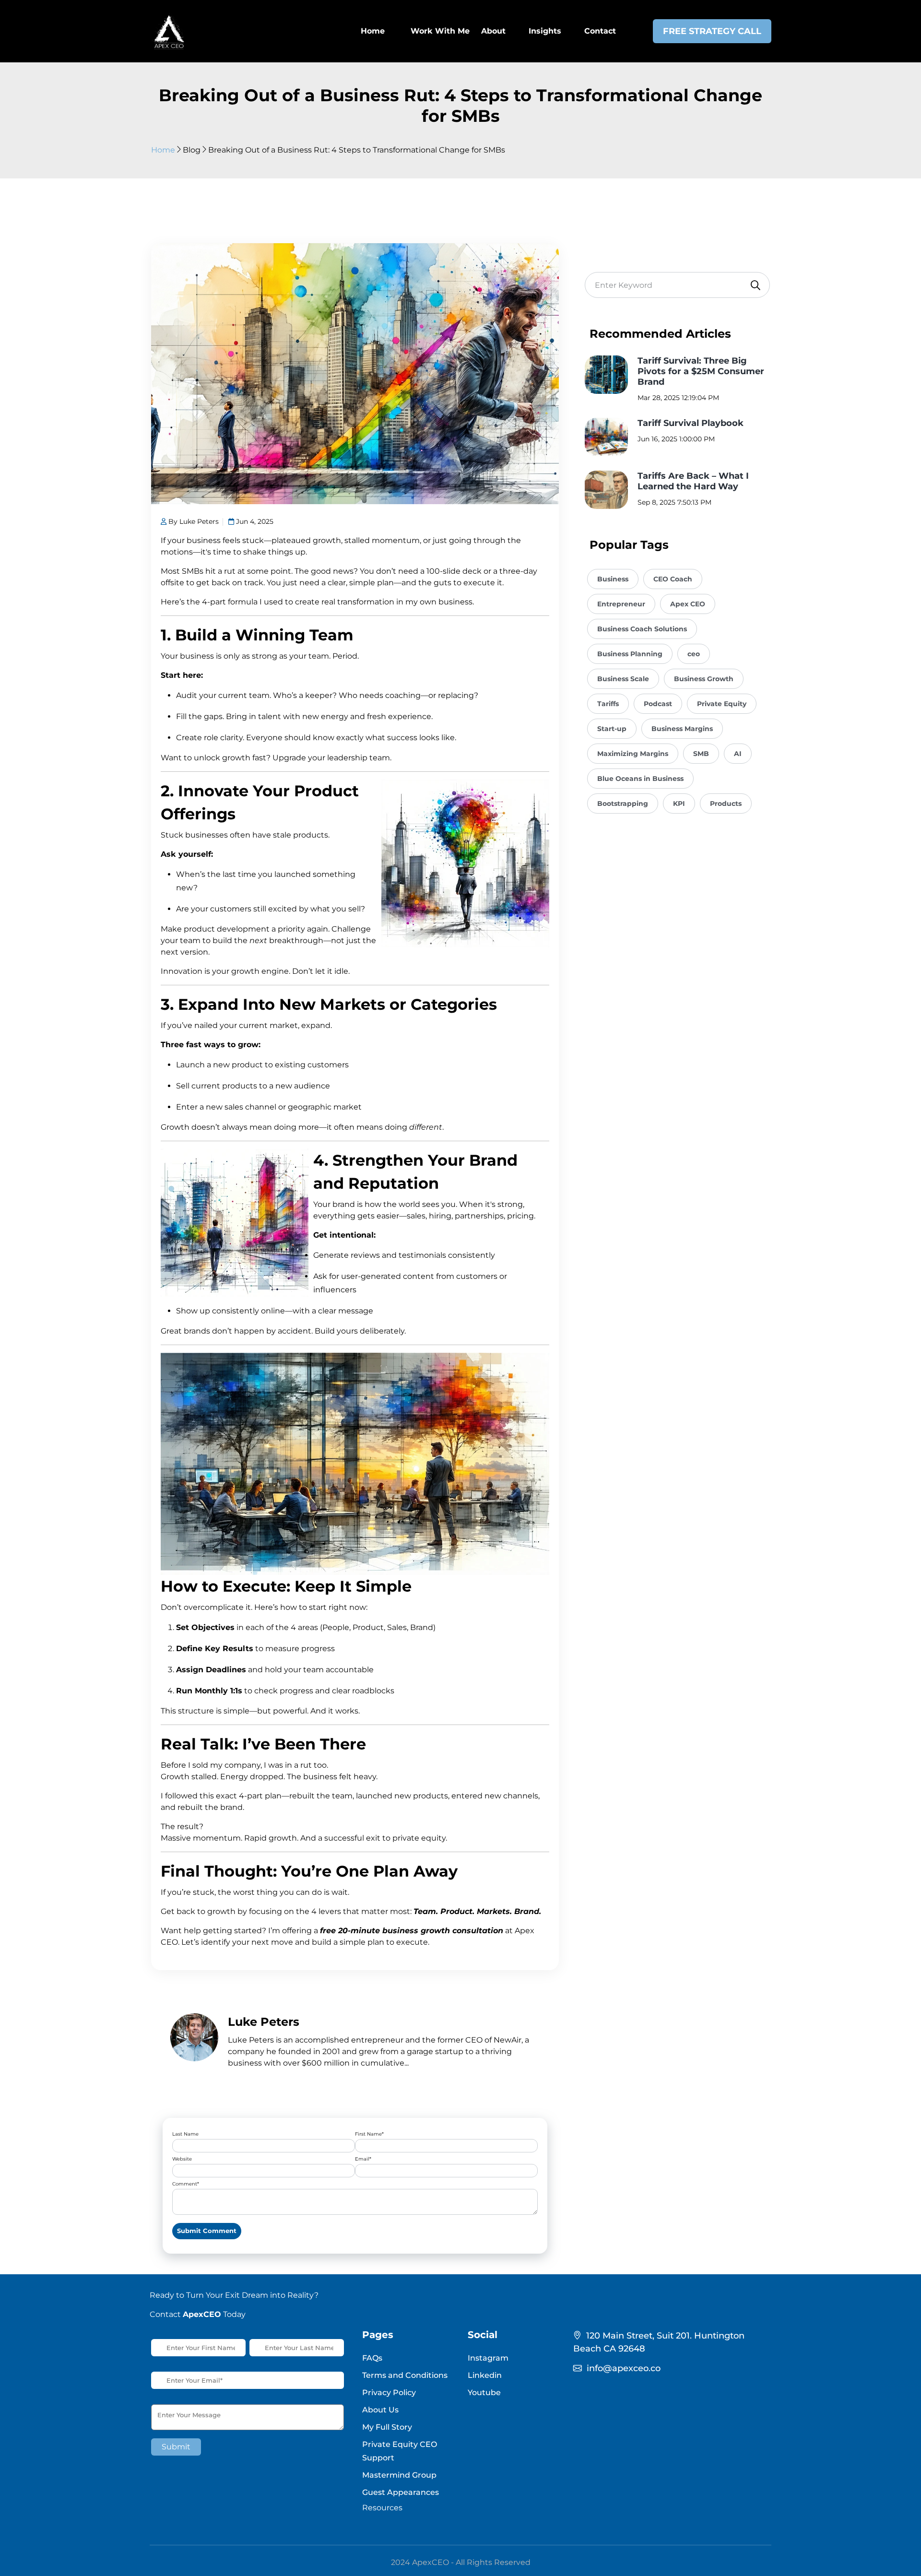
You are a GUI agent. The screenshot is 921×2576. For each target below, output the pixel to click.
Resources (382, 2508)
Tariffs (608, 704)
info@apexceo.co (624, 2368)
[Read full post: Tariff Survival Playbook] (606, 437)
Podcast (658, 704)
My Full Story (387, 2427)
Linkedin (485, 2375)
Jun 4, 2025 (254, 521)
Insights (545, 31)
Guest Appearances (401, 2492)
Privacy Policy (389, 2393)
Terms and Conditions (405, 2375)
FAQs (372, 2358)
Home (163, 150)
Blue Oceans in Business (640, 779)
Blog (192, 150)
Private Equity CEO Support (400, 2451)
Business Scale (623, 679)
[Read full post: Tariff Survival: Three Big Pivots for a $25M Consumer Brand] (606, 375)
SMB (701, 754)
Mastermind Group (399, 2475)
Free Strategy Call (712, 31)
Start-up (612, 729)
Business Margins (682, 729)
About (493, 31)
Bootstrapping (623, 804)
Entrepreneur (621, 604)
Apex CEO (688, 604)
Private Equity (722, 704)
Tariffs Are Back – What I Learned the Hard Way (693, 481)
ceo (694, 654)
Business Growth (704, 679)
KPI (679, 804)
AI (738, 754)
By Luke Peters (193, 521)
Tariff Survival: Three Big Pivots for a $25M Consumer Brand (701, 371)
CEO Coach (673, 579)
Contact (600, 31)
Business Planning (630, 654)
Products (726, 804)
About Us (380, 2410)
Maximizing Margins (633, 754)
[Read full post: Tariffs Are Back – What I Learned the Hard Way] (606, 490)
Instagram (488, 2358)
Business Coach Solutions (642, 629)
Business (613, 579)
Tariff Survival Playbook (691, 423)
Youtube (484, 2393)
